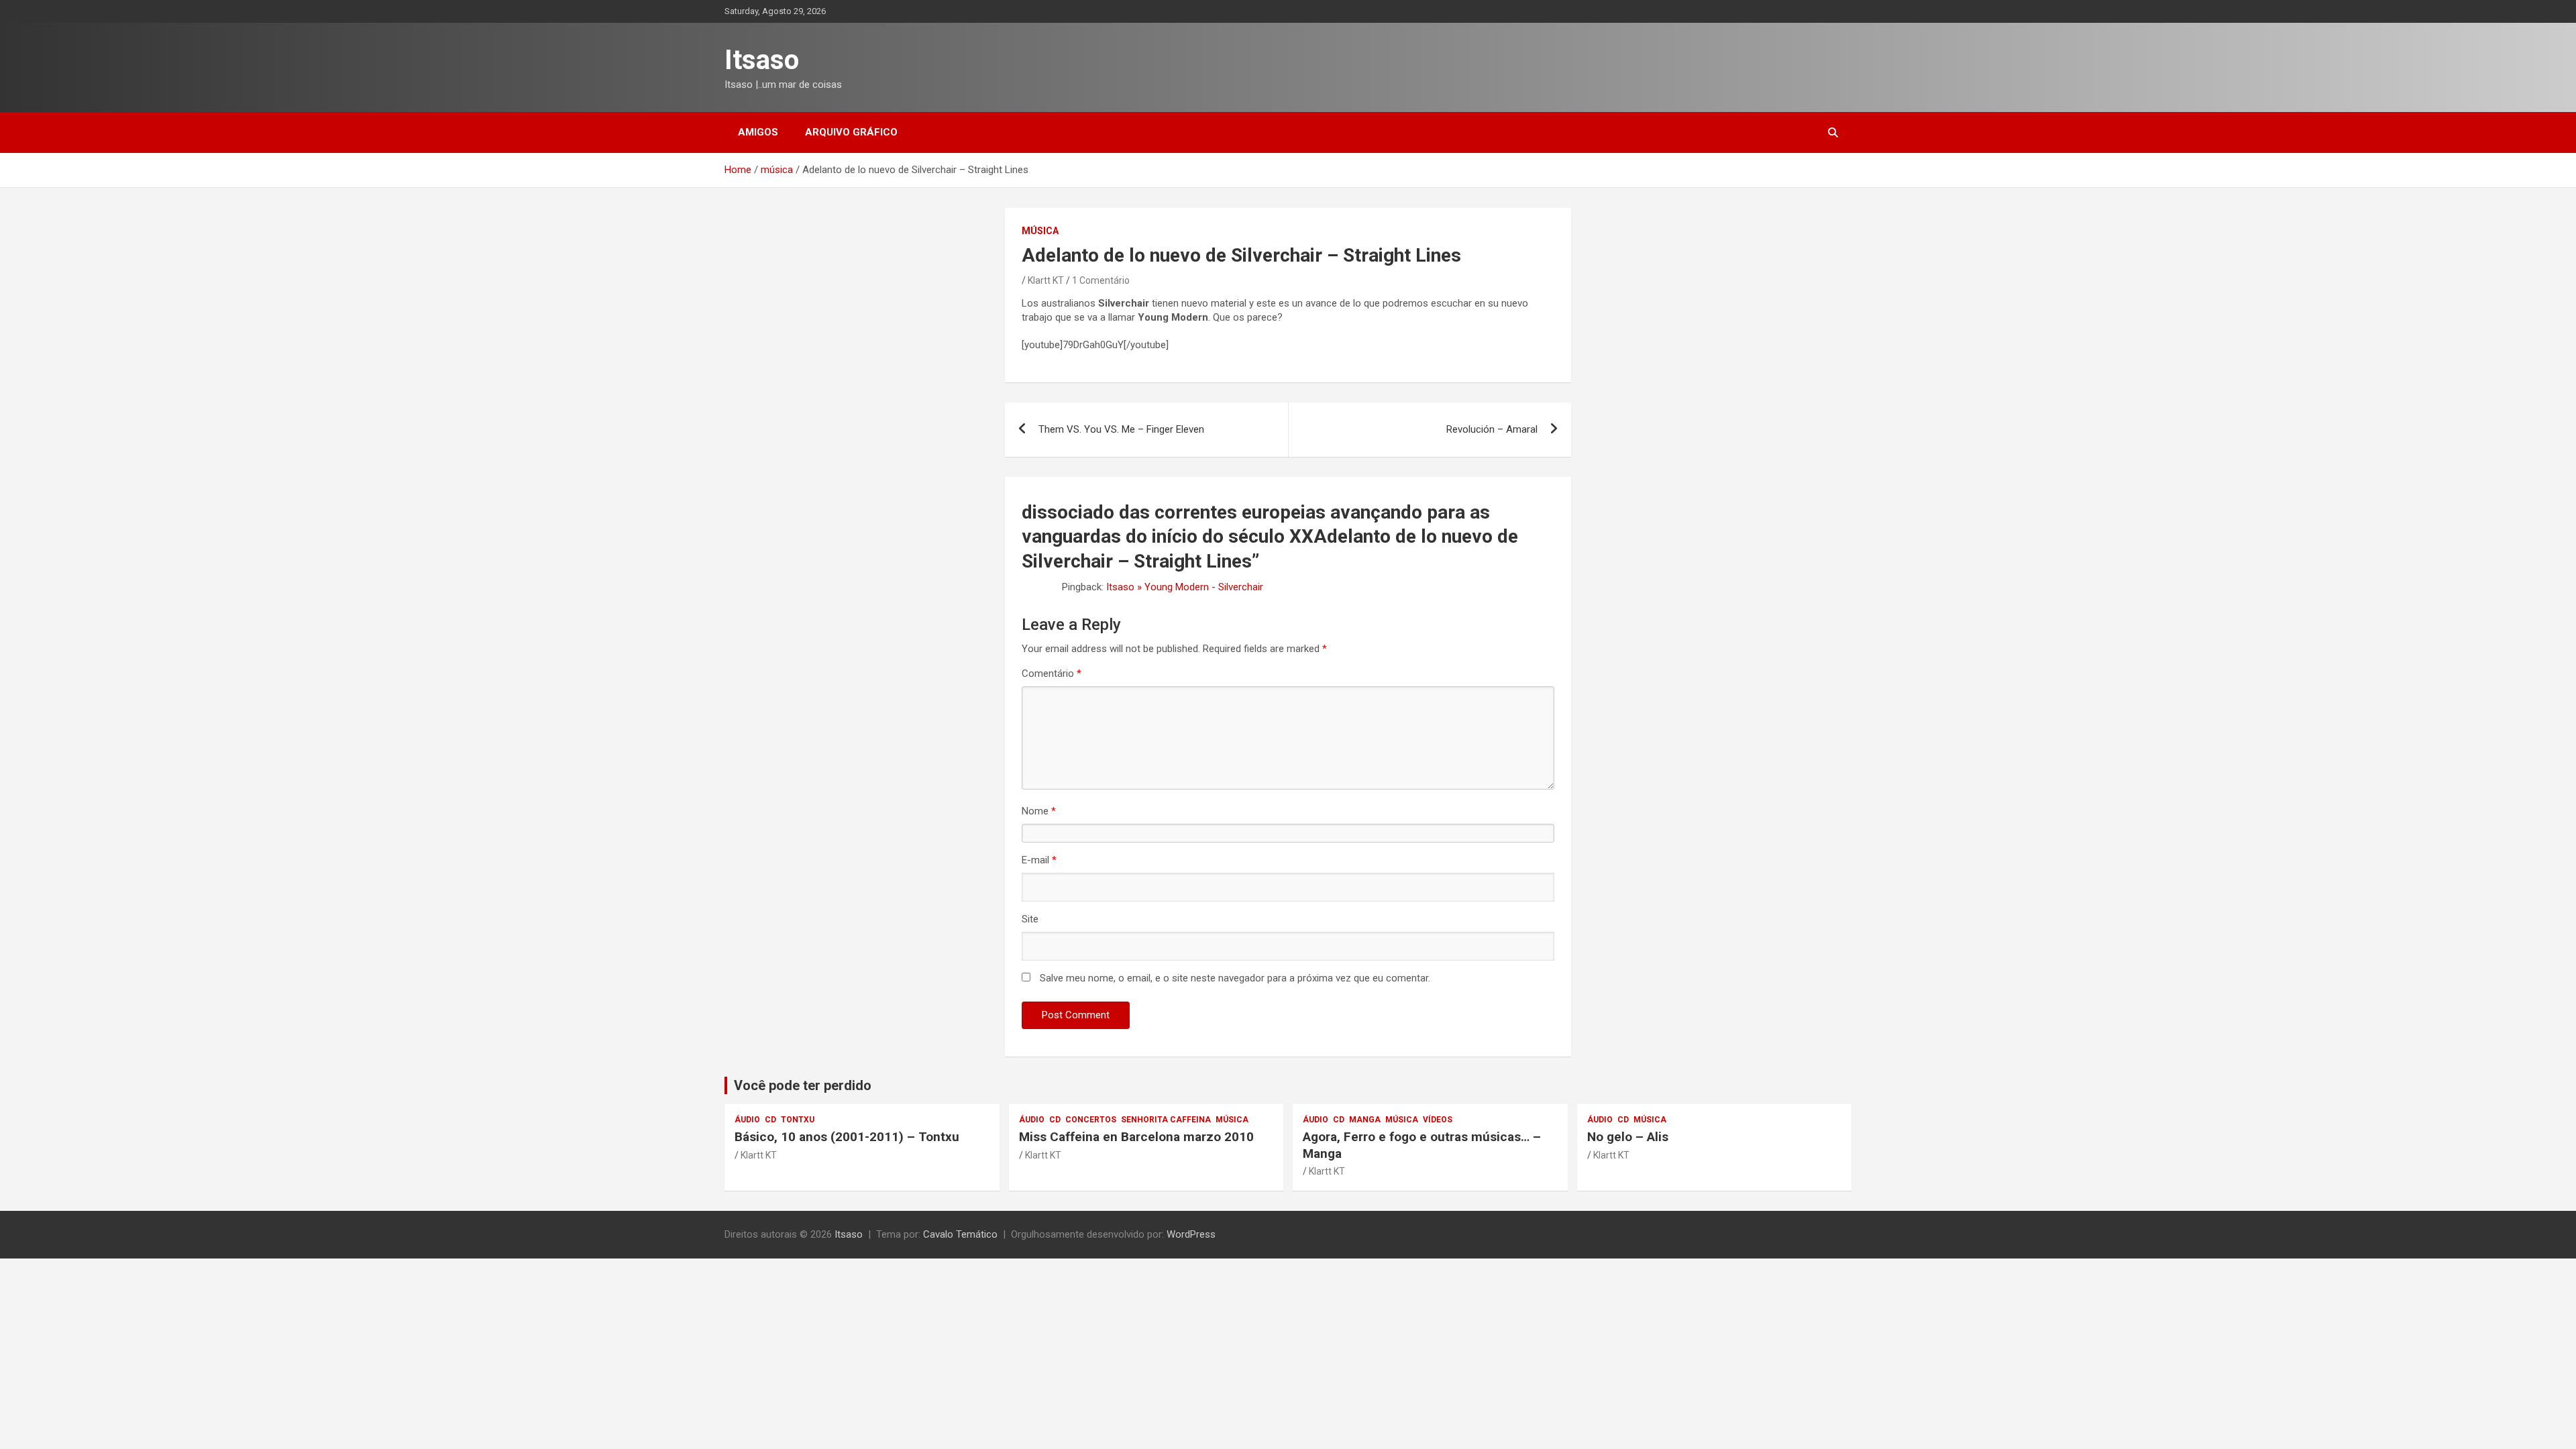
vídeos (1438, 1120)
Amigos (758, 132)
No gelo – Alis (1628, 1137)
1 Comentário (1101, 280)
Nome (1039, 811)
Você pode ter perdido (803, 1085)
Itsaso (762, 60)
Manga (1365, 1120)
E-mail (1039, 860)
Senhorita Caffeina (1166, 1120)
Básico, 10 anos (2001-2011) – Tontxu (847, 1137)
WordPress (1191, 1234)
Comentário (1052, 674)
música (1040, 231)
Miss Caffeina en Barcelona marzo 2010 (1136, 1137)
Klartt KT (1046, 280)
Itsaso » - (1185, 587)
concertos (1091, 1120)
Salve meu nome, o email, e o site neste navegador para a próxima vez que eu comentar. (1235, 978)
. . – (1121, 429)
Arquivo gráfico (851, 132)
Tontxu (798, 1120)
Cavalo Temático (960, 1234)
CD (770, 1120)
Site (1030, 919)
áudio (747, 1120)
